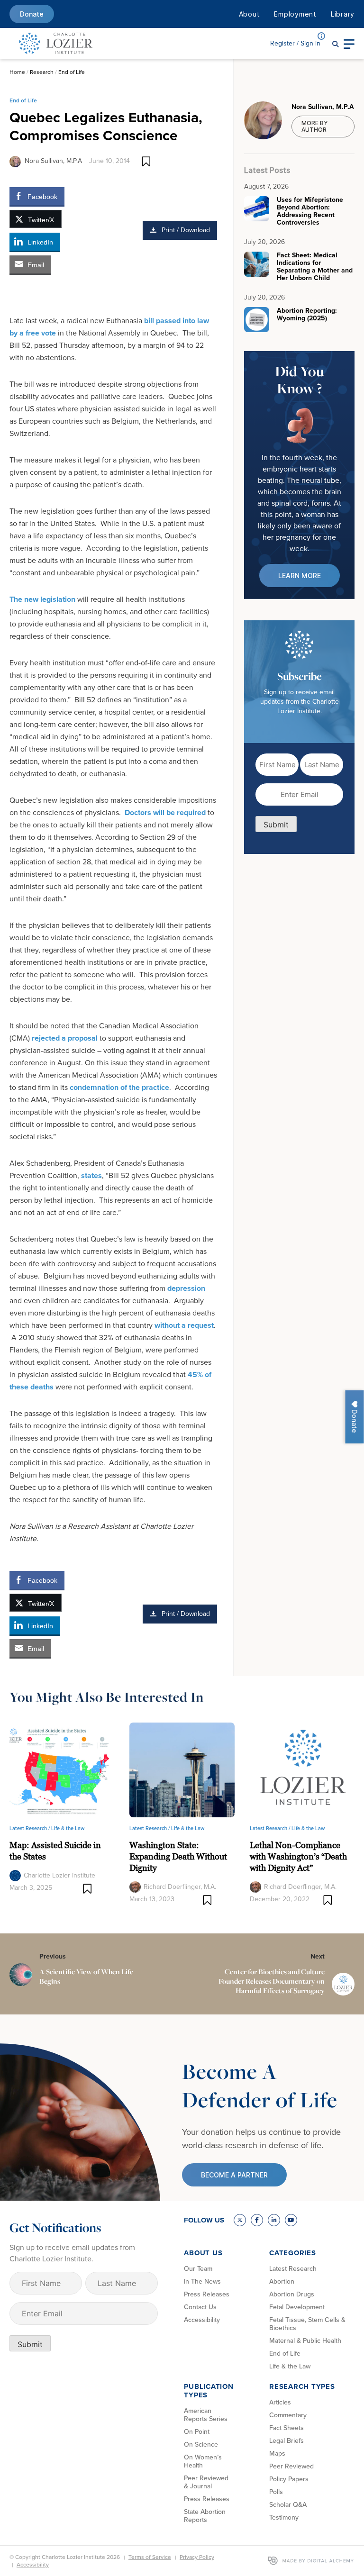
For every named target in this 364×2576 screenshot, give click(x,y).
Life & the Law (68, 1828)
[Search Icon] (336, 43)
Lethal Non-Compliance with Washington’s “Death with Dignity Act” (298, 1856)
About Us (203, 2253)
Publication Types (209, 2391)
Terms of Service (150, 2557)
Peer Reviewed (291, 2466)
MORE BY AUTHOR (315, 126)
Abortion (282, 2281)
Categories (293, 2253)
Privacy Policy (197, 2557)
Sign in (295, 43)
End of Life (72, 72)
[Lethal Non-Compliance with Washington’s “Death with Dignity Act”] (302, 1769)
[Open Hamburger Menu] (349, 43)
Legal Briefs (287, 2441)
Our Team (198, 2269)
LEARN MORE (300, 576)
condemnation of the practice (119, 1087)
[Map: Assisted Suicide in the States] (62, 1769)
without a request (184, 1325)
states (91, 1175)
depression (186, 1288)
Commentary (288, 2415)
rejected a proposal (65, 1038)
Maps (277, 2454)
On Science (201, 2444)
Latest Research (293, 2269)
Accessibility (202, 2320)
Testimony (284, 2517)
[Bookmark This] (146, 161)
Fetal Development (297, 2307)
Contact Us (200, 2307)
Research (42, 72)
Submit (276, 825)
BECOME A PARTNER (234, 2175)
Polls (276, 2492)
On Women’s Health (203, 2461)
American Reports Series (206, 2415)
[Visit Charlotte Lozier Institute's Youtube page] (291, 2220)
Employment (295, 14)
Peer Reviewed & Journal (206, 2482)
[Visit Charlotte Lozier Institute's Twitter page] (240, 2220)
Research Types (302, 2386)
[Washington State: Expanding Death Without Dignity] (182, 1769)
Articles (280, 2402)
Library (343, 14)
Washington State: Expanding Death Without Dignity (178, 1856)
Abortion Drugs (292, 2294)
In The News (202, 2281)
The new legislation (42, 599)
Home (17, 72)
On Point (197, 2432)
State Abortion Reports (205, 2516)
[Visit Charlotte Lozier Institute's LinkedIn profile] (274, 2220)
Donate (32, 14)
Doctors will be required (165, 812)
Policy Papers (289, 2479)
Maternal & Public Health (305, 2341)
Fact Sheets (287, 2428)
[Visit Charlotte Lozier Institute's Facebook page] (257, 2220)
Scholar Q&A (288, 2505)
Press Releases (207, 2294)
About (250, 14)
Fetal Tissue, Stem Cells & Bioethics (307, 2324)
